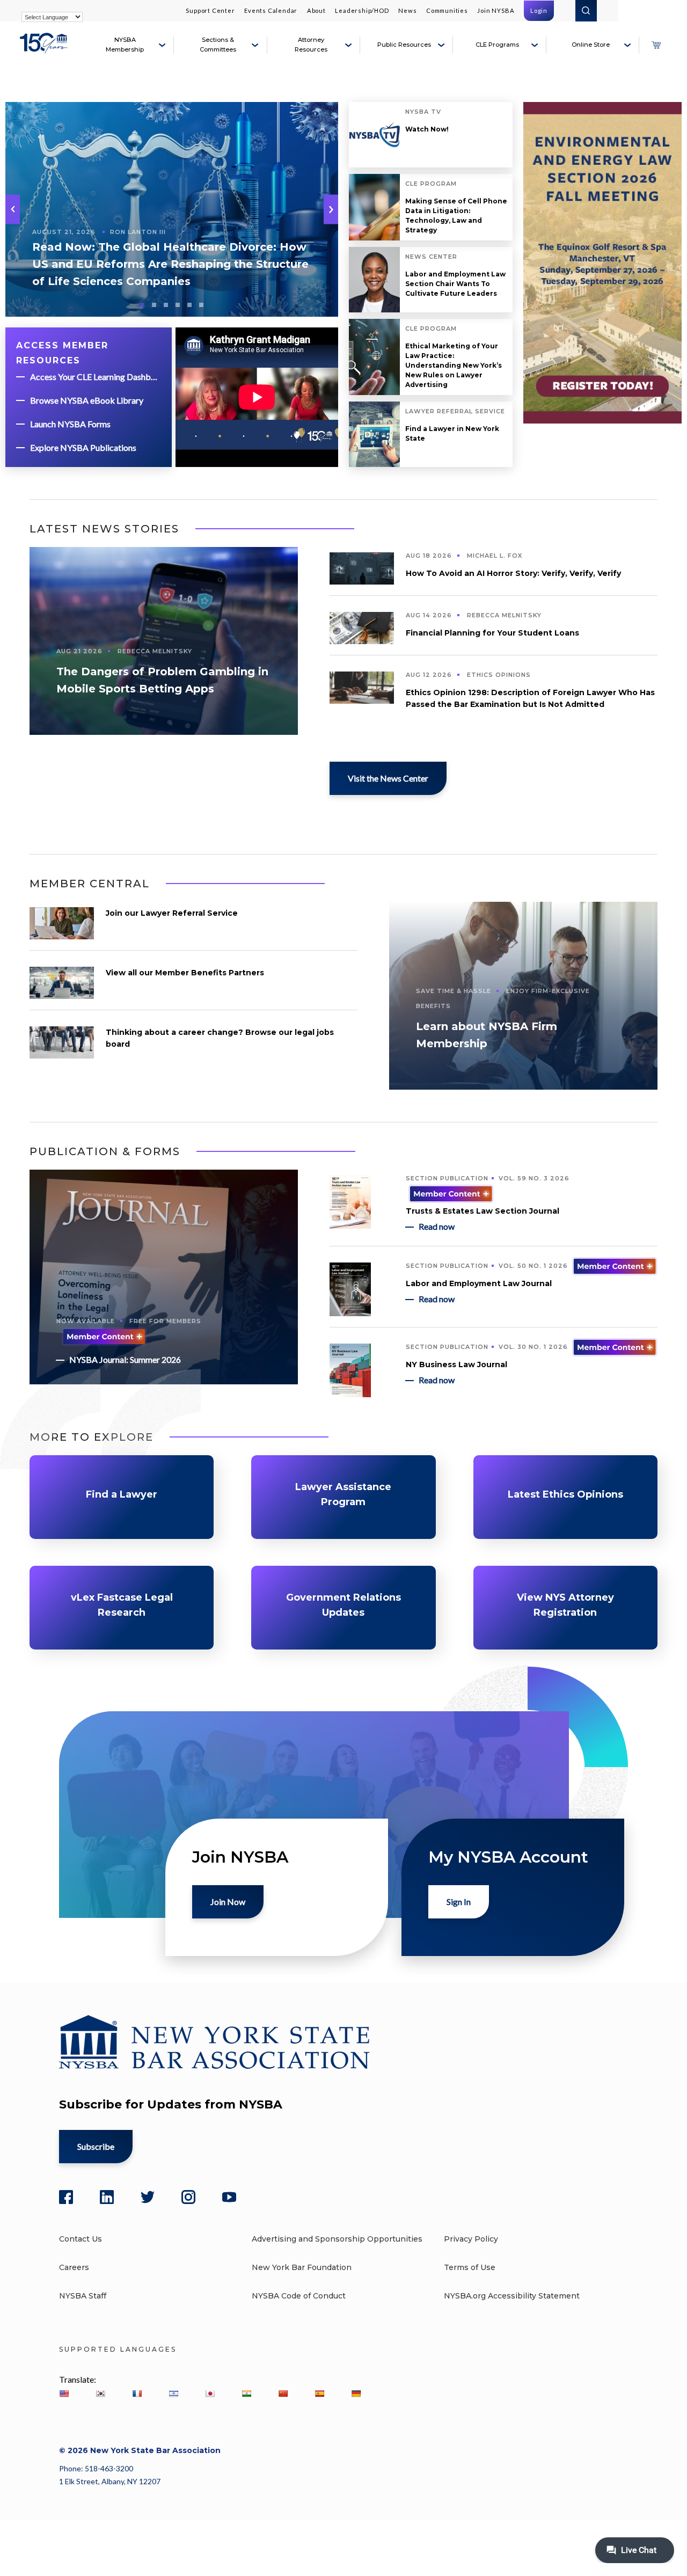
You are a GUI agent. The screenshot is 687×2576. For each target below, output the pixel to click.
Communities (447, 10)
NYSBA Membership (125, 45)
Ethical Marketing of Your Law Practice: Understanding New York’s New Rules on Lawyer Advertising (454, 365)
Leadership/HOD (362, 10)
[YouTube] (229, 2197)
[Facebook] (66, 2197)
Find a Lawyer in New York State (452, 433)
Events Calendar (271, 10)
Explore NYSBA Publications (83, 447)
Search (586, 11)
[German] (356, 2393)
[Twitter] (148, 2197)
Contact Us (81, 2239)
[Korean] (100, 2393)
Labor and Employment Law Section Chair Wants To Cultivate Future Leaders (455, 284)
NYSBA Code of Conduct (299, 2296)
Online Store (591, 45)
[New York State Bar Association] (45, 49)
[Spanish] (319, 2393)
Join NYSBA (496, 10)
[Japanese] (210, 2393)
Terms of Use (470, 2267)
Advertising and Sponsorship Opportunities (337, 2239)
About (316, 10)
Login (539, 10)
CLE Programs (497, 45)
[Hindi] (246, 2393)
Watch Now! (427, 129)
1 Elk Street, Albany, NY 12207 (110, 2481)
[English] (64, 2393)
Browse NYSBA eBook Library (87, 400)
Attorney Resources (311, 45)
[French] (137, 2393)
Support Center (210, 10)
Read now (437, 1226)
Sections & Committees (218, 45)
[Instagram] (188, 2197)
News (407, 10)
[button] (331, 210)
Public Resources (404, 45)
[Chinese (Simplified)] (283, 2393)
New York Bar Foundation (302, 2267)
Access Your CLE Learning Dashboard (96, 377)
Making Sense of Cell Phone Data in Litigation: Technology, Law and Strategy (456, 216)
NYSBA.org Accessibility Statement (512, 2296)
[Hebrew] (173, 2393)
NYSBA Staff (83, 2296)
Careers (74, 2267)
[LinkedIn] (107, 2197)
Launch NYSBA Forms (70, 424)
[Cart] (656, 45)
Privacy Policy (471, 2239)
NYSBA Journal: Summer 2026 (125, 1359)
